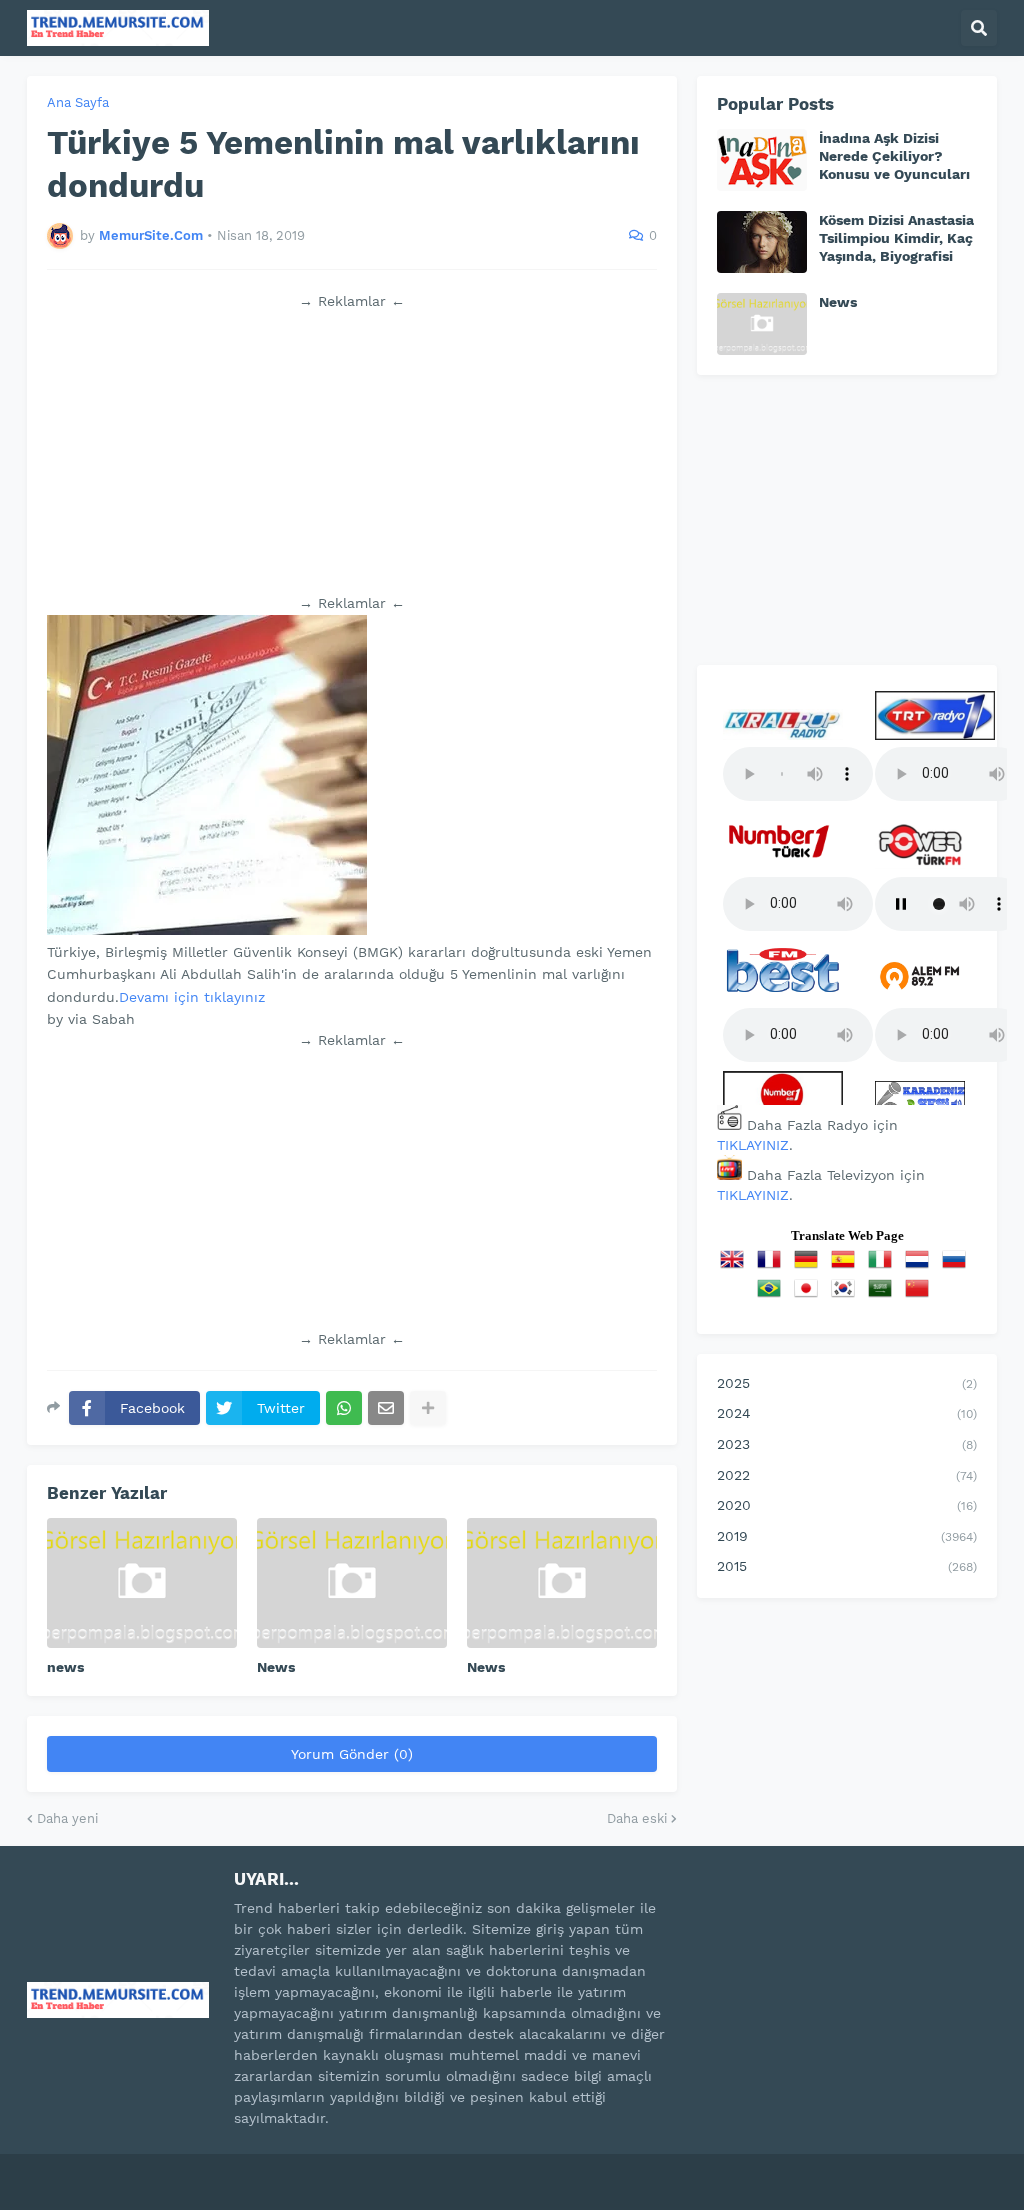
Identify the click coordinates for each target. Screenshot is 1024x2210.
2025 (847, 1383)
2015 (847, 1566)
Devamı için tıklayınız (192, 997)
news (65, 1667)
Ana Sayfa (78, 102)
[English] (736, 1266)
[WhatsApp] (344, 1408)
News (276, 1667)
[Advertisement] (352, 452)
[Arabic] (884, 1295)
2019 (847, 1536)
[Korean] (847, 1295)
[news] (142, 1583)
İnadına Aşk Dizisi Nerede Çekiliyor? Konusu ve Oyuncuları (894, 156)
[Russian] (958, 1266)
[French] (773, 1266)
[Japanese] (810, 1295)
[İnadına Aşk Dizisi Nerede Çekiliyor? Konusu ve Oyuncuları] (762, 160)
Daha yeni (67, 1818)
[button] (979, 28)
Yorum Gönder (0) (352, 1754)
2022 (847, 1475)
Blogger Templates (242, 2169)
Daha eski (637, 1818)
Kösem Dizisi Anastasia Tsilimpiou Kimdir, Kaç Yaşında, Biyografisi (896, 238)
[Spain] (847, 1266)
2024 (847, 1413)
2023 (847, 1444)
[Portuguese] (773, 1295)
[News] (352, 1583)
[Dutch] (921, 1266)
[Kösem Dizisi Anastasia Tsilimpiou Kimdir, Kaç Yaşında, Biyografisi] (762, 242)
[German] (810, 1266)
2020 (847, 1505)
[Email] (386, 1408)
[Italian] (884, 1266)
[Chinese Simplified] (921, 1295)
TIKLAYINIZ (753, 1145)
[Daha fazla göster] (428, 1408)
